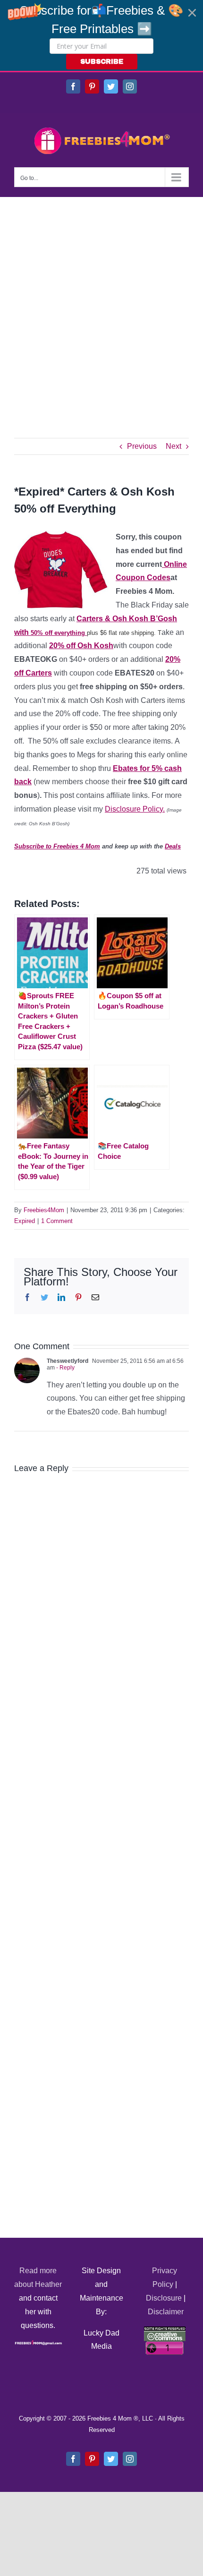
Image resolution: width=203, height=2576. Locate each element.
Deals (173, 846)
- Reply (65, 1368)
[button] (101, 35)
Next (173, 446)
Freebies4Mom (44, 1210)
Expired (25, 1221)
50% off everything (58, 633)
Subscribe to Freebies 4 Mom (57, 846)
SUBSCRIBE (102, 62)
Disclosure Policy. (135, 809)
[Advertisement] (101, 303)
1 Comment (57, 1221)
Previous (142, 446)
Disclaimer (166, 2312)
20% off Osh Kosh (81, 646)
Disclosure (164, 2298)
